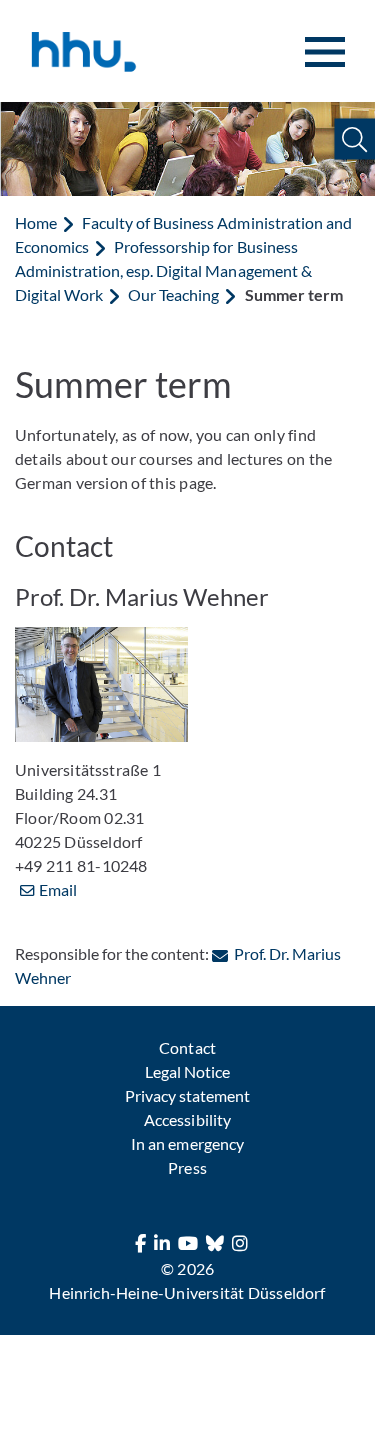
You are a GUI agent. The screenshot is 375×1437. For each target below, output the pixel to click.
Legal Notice (187, 1071)
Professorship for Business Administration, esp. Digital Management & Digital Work (163, 270)
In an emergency (187, 1143)
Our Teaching (173, 294)
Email (58, 889)
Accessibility (187, 1119)
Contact (187, 1047)
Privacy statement (187, 1095)
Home (36, 222)
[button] (354, 139)
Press (187, 1167)
